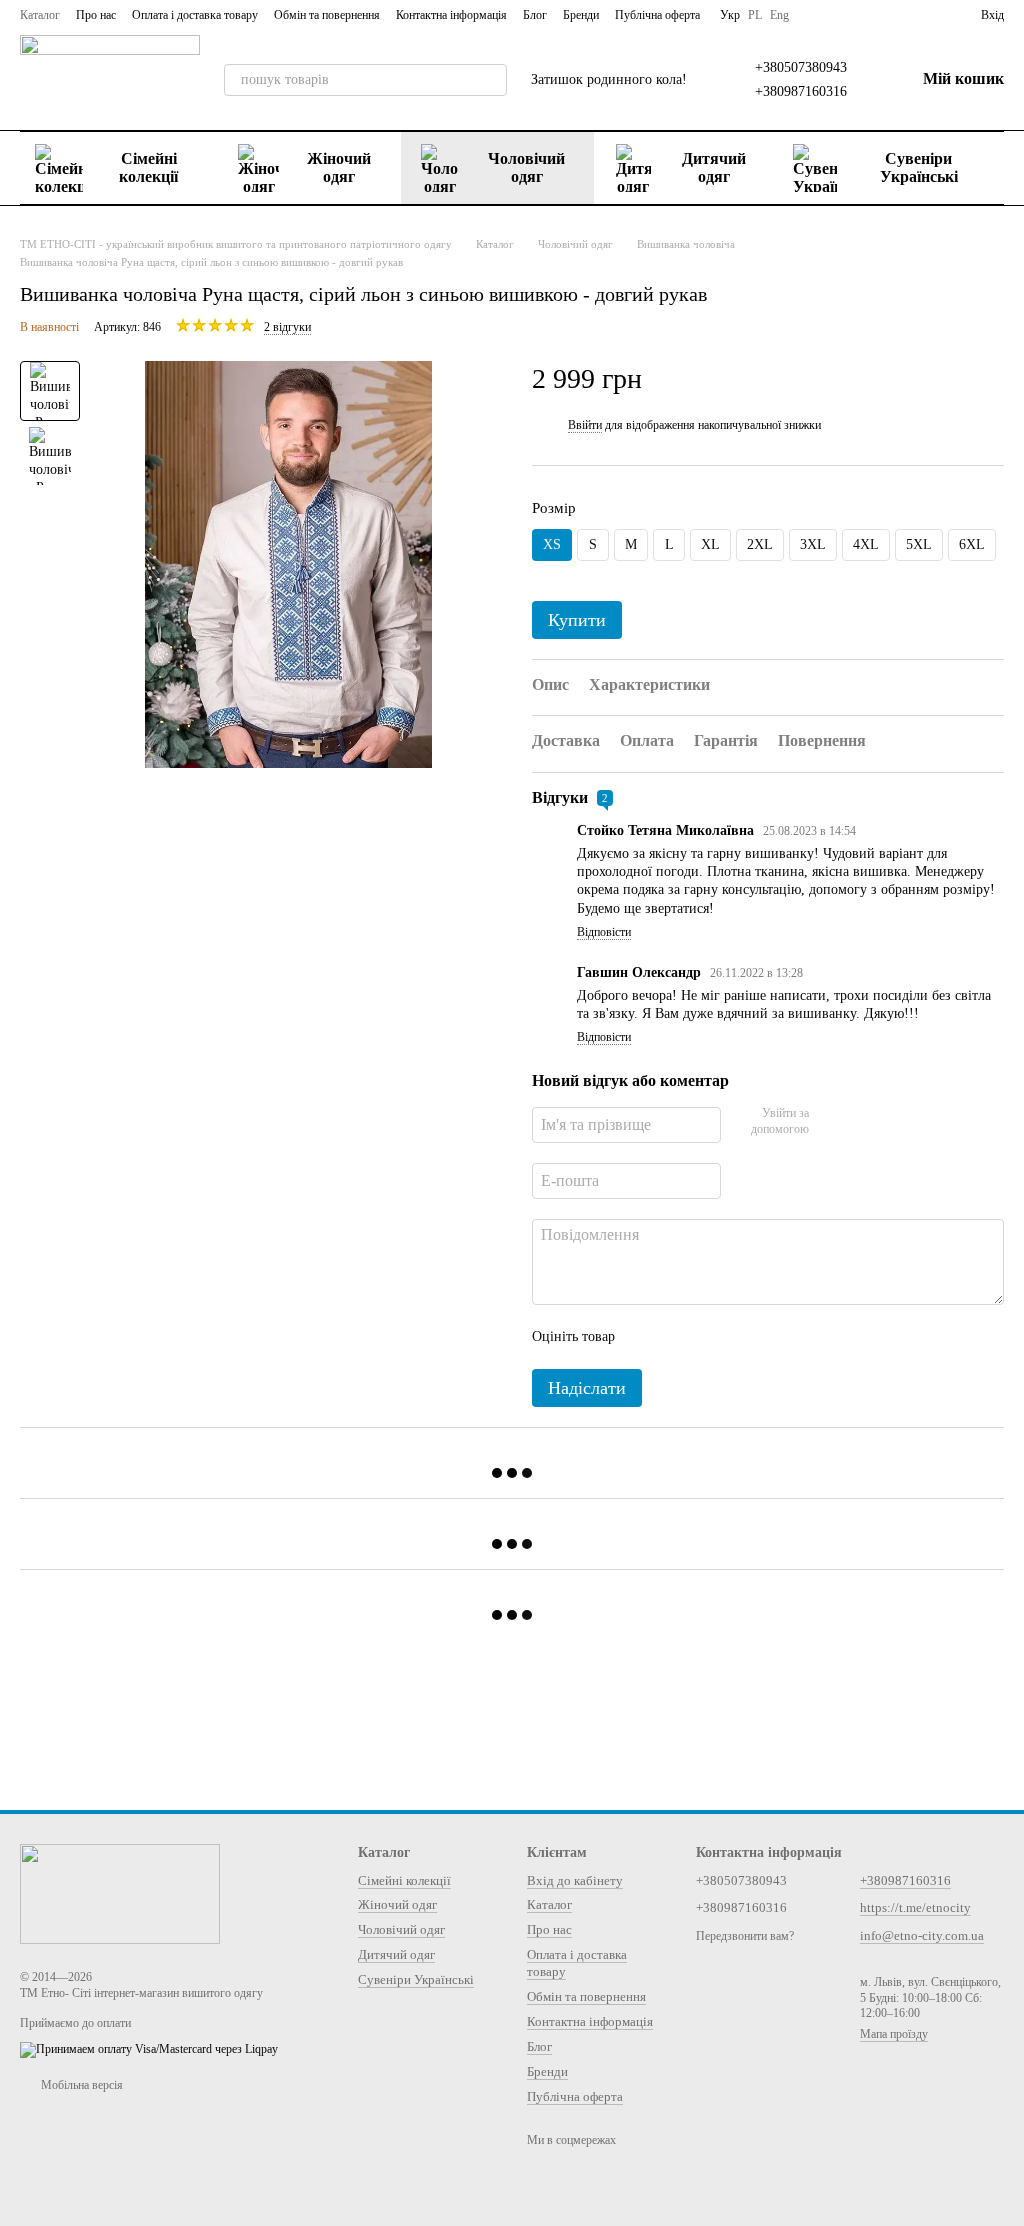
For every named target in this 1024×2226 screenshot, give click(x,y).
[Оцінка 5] (776, 1337)
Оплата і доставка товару (195, 15)
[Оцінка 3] (712, 1337)
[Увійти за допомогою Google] (863, 1122)
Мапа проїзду (894, 2034)
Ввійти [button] (585, 425)
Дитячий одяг (714, 167)
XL (710, 544)
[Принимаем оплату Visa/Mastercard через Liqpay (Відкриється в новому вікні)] (149, 2049)
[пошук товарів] (491, 80)
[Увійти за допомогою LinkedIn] (895, 1122)
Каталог (40, 15)
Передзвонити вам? (745, 1936)
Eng (779, 15)
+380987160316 (801, 91)
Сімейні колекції (148, 167)
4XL (866, 544)
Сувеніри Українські (919, 167)
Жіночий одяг (339, 167)
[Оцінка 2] (680, 1337)
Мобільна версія (80, 2085)
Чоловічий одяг (526, 167)
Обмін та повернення (327, 15)
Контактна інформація (451, 15)
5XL (919, 544)
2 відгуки (287, 327)
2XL (760, 544)
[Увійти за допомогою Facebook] (831, 1122)
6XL (972, 544)
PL (755, 15)
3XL (813, 544)
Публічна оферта (657, 15)
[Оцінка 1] (648, 1337)
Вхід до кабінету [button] (575, 1880)
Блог (535, 15)
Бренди (581, 15)
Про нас (96, 15)
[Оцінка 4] (744, 1337)
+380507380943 (801, 67)
